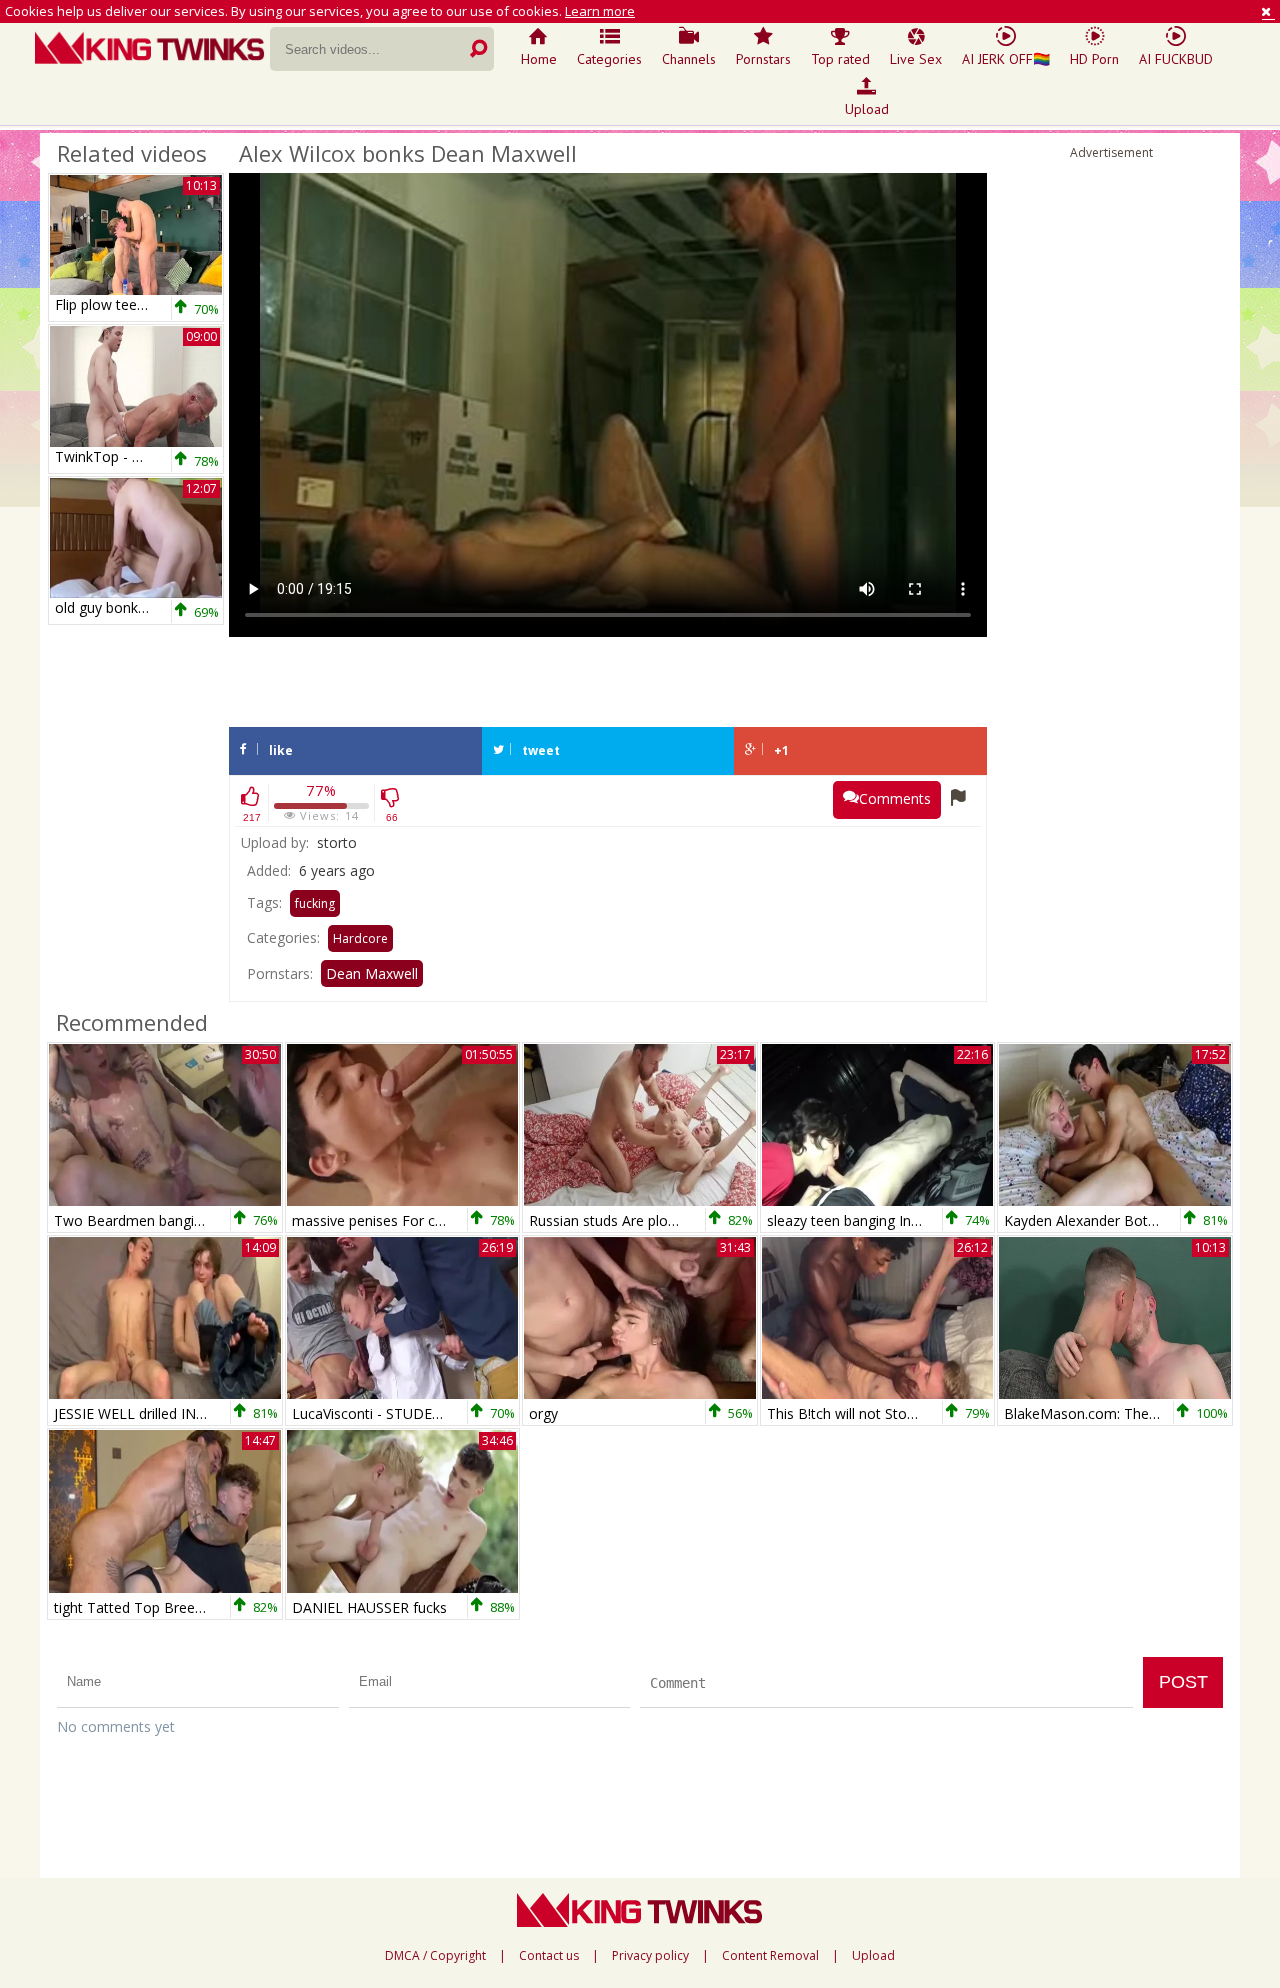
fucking (315, 903)
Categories (609, 59)
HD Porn (1094, 59)
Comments (895, 798)
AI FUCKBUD (1176, 59)
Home (539, 59)
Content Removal (770, 1956)
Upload (867, 109)
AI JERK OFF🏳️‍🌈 (1006, 59)
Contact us (549, 1956)
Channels (689, 59)
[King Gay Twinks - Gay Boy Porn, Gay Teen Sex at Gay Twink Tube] (152, 50)
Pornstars (763, 59)
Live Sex (916, 59)
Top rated (840, 59)
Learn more (600, 11)
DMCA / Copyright (435, 1956)
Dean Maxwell (372, 973)
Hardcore (360, 938)
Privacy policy (650, 1956)
